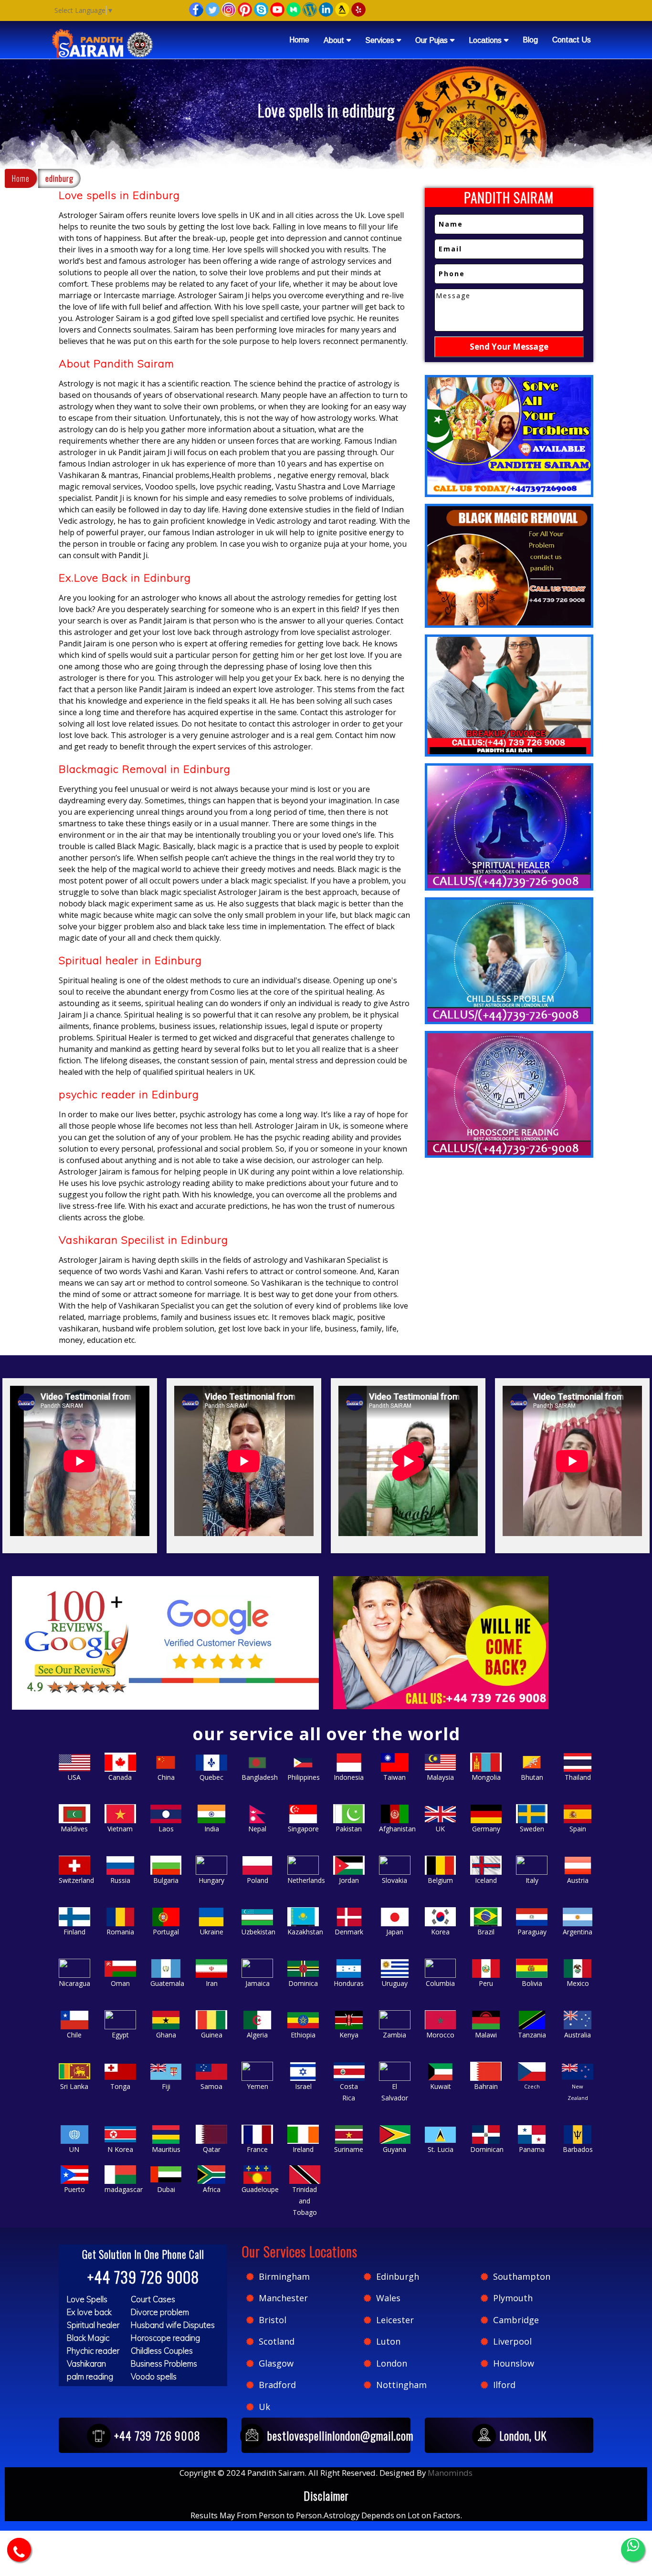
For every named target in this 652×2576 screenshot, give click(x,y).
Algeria (257, 2035)
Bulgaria (166, 1880)
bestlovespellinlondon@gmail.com (340, 2435)
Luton (388, 2341)
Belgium (440, 1880)
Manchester (283, 2298)
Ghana (166, 2035)
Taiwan (394, 1777)
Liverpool (512, 2341)
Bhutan (532, 1777)
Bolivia (532, 1983)
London (392, 2363)
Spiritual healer (93, 2325)
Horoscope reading (165, 2338)
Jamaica (258, 1983)
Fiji (166, 2086)
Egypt (120, 2035)
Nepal (257, 1829)
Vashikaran (86, 2363)
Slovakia (394, 1880)
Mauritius (166, 2149)
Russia (120, 1880)
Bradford (277, 2385)
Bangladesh (260, 1777)
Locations (485, 40)
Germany (486, 1829)
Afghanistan (397, 1829)
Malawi (486, 2035)
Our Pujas (431, 40)
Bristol (273, 2320)
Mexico (578, 1983)
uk (264, 2407)
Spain (578, 1829)
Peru (486, 1983)
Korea (440, 1932)
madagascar (124, 2189)
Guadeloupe (260, 2189)
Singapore (303, 1829)
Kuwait (441, 2086)
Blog (530, 40)
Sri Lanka (74, 2086)
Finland (74, 1932)
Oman (120, 1983)
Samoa (211, 2086)
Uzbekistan (258, 1932)
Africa (212, 2189)
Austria (578, 1880)
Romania (120, 1932)
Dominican (487, 2149)
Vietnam (120, 1829)
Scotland (277, 2341)
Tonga (120, 2086)
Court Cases (153, 2299)
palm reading (90, 2376)
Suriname (349, 2149)
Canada (120, 1777)
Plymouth (513, 2298)
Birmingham (284, 2276)
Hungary (211, 1880)
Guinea (212, 2035)
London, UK (523, 2435)
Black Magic (88, 2338)
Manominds (450, 2473)
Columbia (440, 1983)
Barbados (578, 2149)
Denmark (349, 1932)
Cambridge (516, 2320)
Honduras (349, 1983)
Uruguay (395, 1983)
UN (74, 2149)
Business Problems (164, 2363)
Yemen (258, 2086)
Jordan (349, 1880)
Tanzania (532, 2035)
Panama (532, 2149)
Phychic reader (93, 2351)
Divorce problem (160, 2312)
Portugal (166, 1932)
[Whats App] (633, 2550)
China (166, 1777)
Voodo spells (154, 2376)
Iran (212, 1983)
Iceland (486, 1880)
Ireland (303, 2149)
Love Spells (87, 2299)
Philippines (304, 1777)
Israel (303, 2086)
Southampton (522, 2276)
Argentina (578, 1932)
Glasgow (276, 2363)
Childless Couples (162, 2351)
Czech (532, 2086)
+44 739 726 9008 (143, 2277)
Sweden (532, 1829)
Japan (395, 1932)
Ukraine (212, 1932)
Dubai (166, 2189)
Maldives (74, 1829)
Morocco (440, 2035)
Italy (532, 1880)
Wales (388, 2298)
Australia (578, 2035)
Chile (74, 2035)
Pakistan (349, 1829)
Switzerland (76, 1880)
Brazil (486, 1932)
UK (440, 1829)
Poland (258, 1880)
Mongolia (486, 1777)
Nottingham (401, 2385)
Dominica (303, 1983)
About (334, 40)
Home (299, 40)
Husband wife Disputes (173, 2325)
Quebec (211, 1777)
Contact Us (572, 40)
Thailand (578, 1777)
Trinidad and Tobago (305, 2201)
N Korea (120, 2149)
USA (74, 1777)
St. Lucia (441, 2149)
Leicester (395, 2320)
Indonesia (349, 1777)
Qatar (212, 2149)
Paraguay (532, 1932)
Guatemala (167, 1983)
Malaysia (440, 1777)
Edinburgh (398, 2276)
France (257, 2149)
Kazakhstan (305, 1932)
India (212, 1829)
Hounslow (514, 2363)
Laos (166, 1829)
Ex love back (89, 2312)
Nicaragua (74, 1983)
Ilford (504, 2385)
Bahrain (486, 2086)
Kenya (349, 2035)
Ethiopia (303, 2035)
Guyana (394, 2149)
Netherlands (306, 1880)
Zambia (394, 2035)
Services (380, 40)
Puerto (74, 2189)
